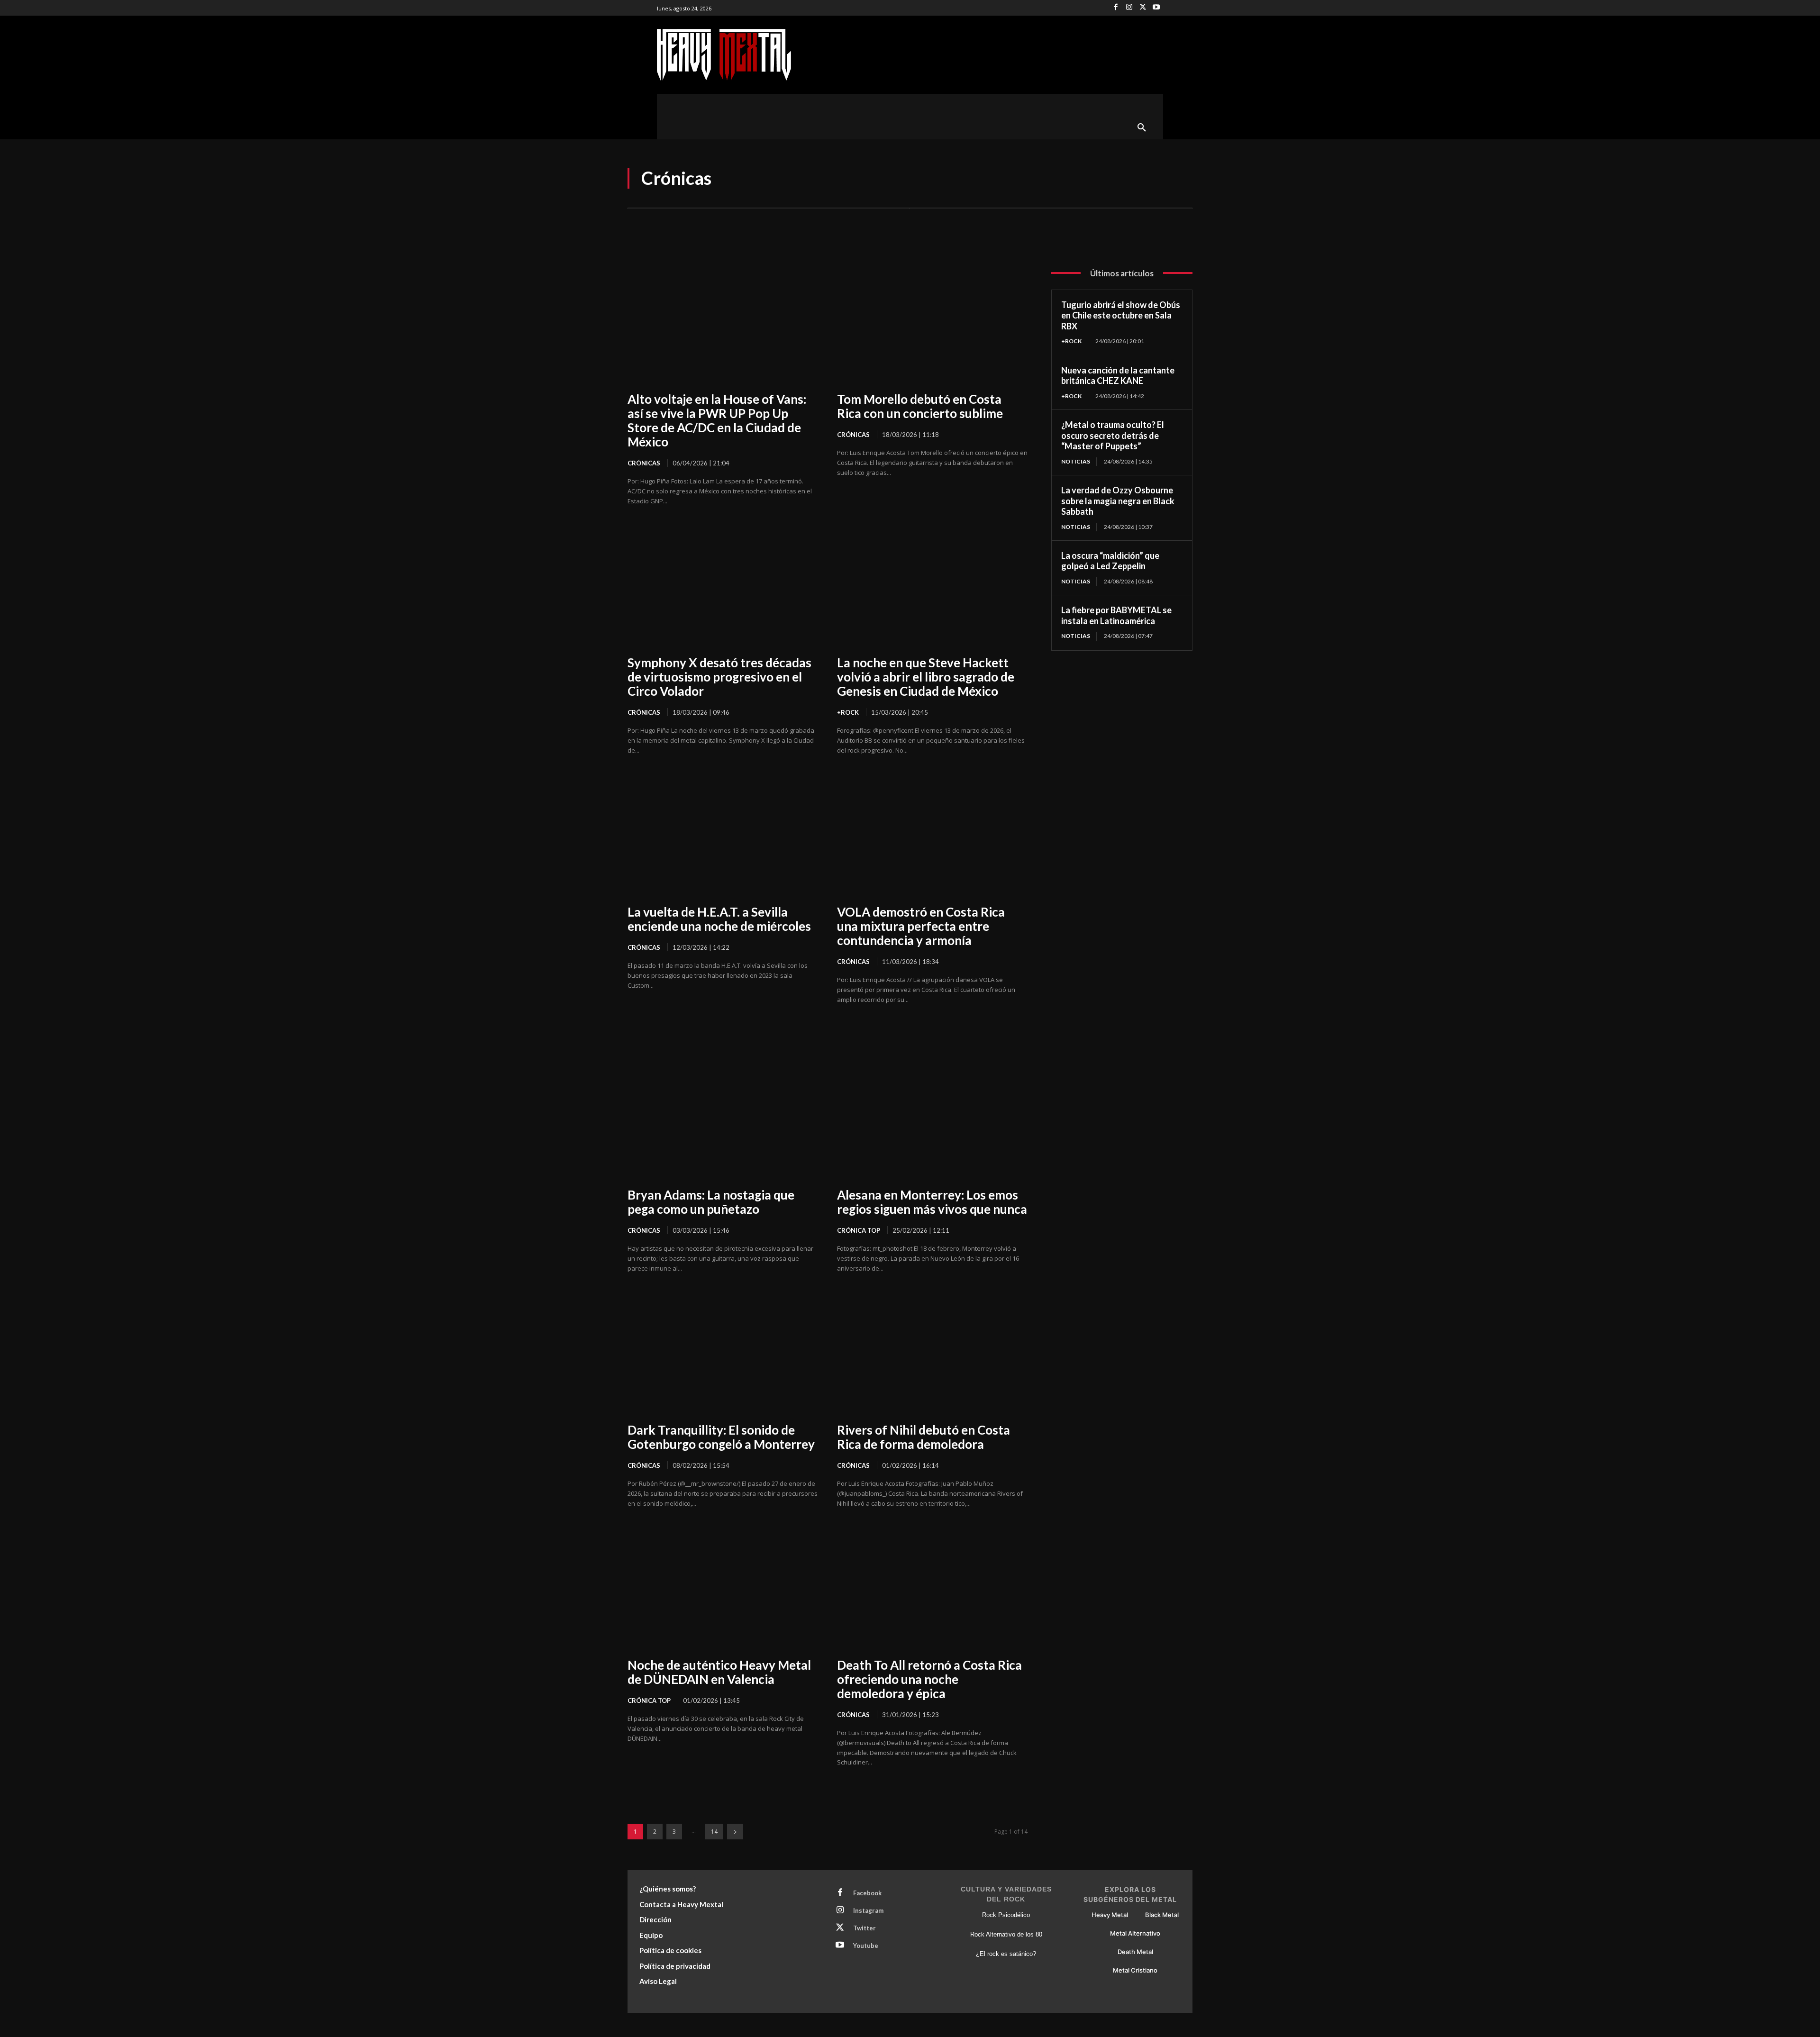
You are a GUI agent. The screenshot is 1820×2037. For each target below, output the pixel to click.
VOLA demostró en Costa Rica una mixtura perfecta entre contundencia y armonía (921, 926)
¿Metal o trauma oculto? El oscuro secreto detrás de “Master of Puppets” (1113, 435)
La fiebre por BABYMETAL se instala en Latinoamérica (1116, 615)
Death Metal (1135, 1952)
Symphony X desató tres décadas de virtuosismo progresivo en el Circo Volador (719, 677)
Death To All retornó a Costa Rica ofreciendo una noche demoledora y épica (929, 1679)
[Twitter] (1143, 8)
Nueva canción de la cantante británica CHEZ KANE (1118, 376)
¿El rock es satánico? (1006, 1954)
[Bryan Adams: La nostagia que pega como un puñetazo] (723, 1119)
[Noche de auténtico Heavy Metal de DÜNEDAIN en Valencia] (723, 1589)
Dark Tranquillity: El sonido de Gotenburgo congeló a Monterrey (721, 1437)
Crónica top (859, 1230)
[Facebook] (1116, 8)
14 (714, 1832)
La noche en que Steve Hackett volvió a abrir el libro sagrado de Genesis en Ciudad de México (926, 677)
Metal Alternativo (1135, 1933)
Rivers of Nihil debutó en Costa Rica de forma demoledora (924, 1437)
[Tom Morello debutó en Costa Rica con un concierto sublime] (932, 323)
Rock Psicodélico (1006, 1915)
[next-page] (735, 1832)
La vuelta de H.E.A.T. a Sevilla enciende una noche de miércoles (719, 919)
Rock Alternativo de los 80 (1006, 1934)
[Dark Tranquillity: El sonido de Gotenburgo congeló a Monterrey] (723, 1354)
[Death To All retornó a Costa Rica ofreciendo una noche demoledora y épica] (932, 1589)
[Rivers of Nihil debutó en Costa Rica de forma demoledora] (932, 1354)
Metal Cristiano (1135, 1970)
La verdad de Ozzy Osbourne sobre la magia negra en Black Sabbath (1118, 501)
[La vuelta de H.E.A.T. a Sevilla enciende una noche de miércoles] (723, 836)
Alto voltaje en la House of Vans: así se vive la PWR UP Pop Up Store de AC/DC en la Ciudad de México (717, 420)
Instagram (868, 1910)
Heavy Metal (1110, 1915)
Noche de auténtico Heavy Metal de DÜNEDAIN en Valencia (719, 1672)
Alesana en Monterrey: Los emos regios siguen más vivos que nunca (932, 1202)
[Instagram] (1129, 8)
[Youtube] (1156, 8)
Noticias (1076, 461)
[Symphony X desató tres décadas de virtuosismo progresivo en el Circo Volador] (723, 587)
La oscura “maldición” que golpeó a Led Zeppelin (1110, 561)
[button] (1142, 128)
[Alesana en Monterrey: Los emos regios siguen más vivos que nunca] (932, 1119)
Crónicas (644, 463)
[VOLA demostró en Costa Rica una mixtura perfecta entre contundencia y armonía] (932, 836)
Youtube (866, 1946)
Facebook (867, 1893)
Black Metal (1162, 1915)
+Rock (848, 712)
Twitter (864, 1928)
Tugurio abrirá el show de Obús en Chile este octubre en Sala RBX (1121, 315)
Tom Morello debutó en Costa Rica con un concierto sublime (920, 406)
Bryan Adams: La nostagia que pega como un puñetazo (711, 1202)
